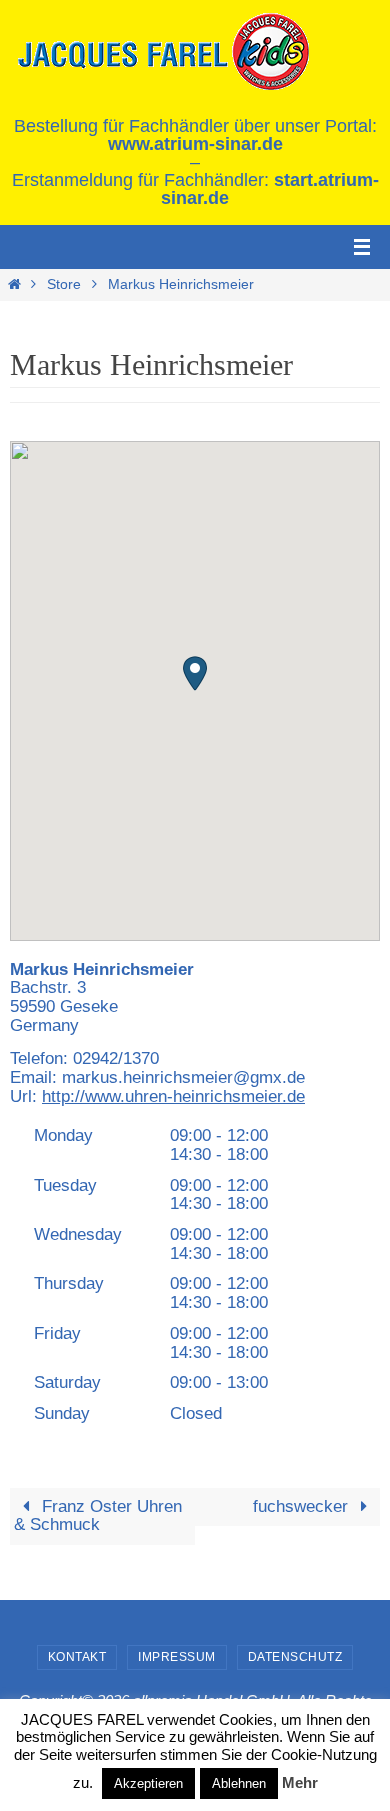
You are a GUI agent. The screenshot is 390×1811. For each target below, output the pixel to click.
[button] (195, 673)
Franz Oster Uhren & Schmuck (98, 1516)
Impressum (177, 1657)
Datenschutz (295, 1657)
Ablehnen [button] (239, 1783)
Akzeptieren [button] (148, 1783)
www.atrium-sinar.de (195, 144)
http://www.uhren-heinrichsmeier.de (173, 1096)
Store (64, 284)
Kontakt (77, 1657)
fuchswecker (303, 1506)
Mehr (300, 1782)
